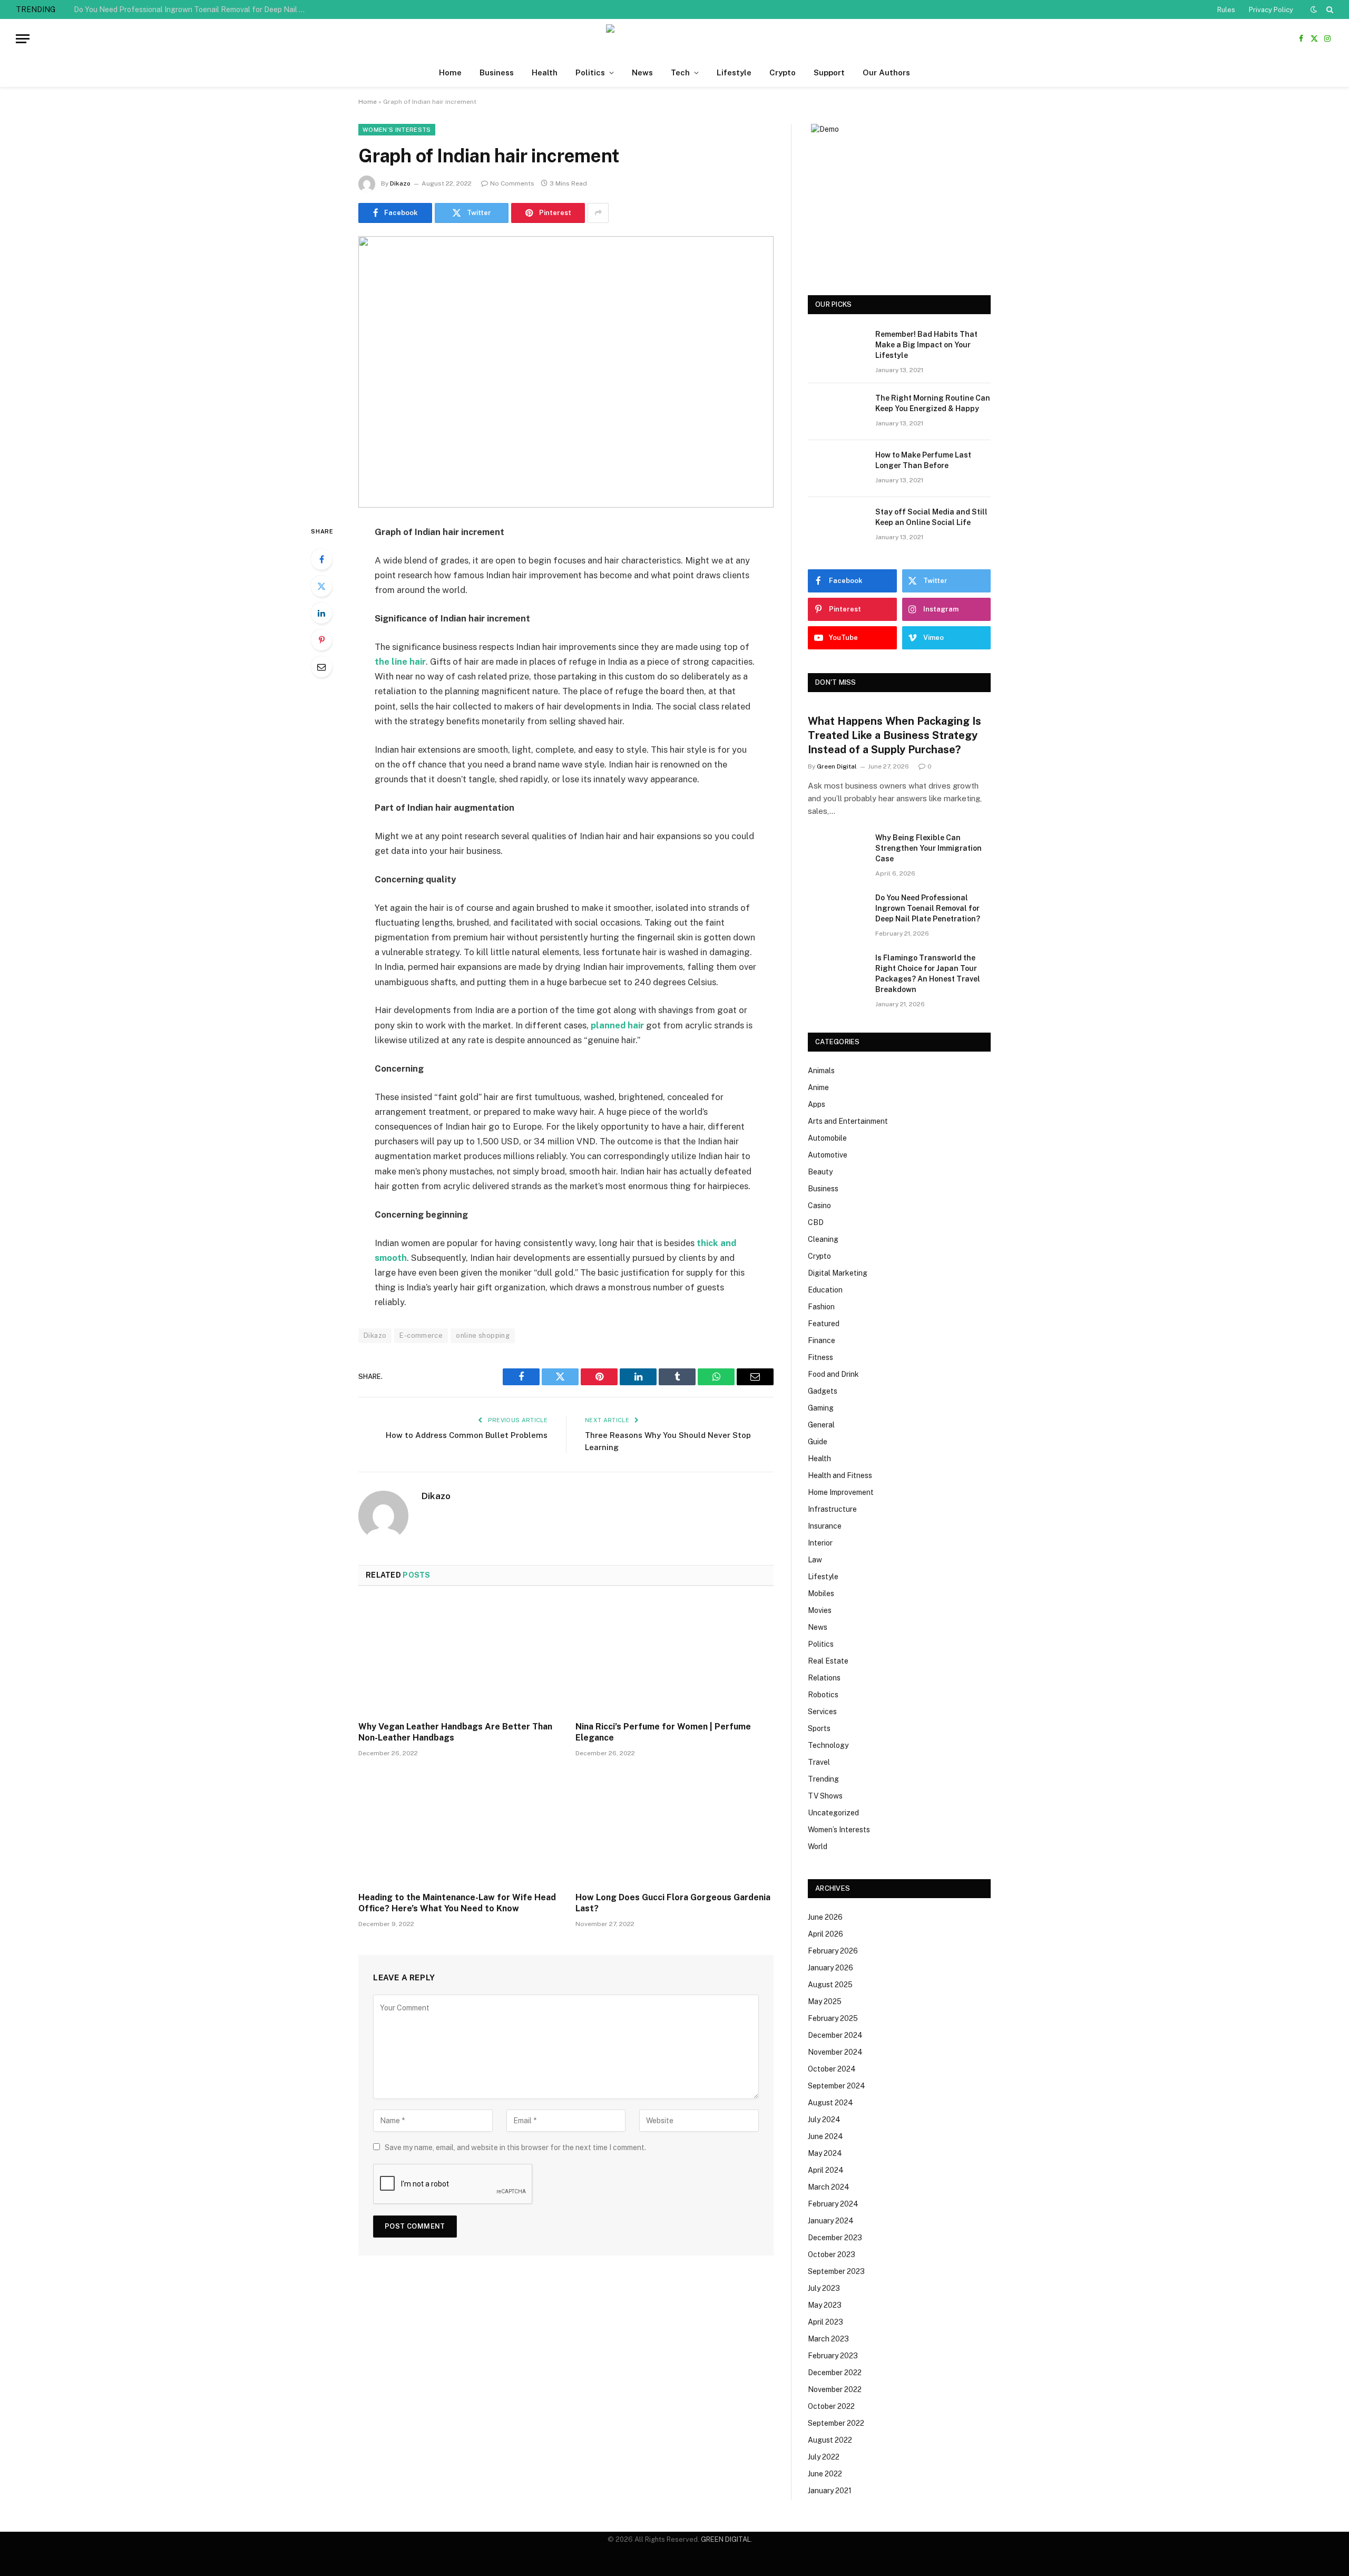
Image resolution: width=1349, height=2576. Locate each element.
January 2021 (830, 2491)
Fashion (821, 1307)
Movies (820, 1610)
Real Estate (828, 1661)
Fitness (820, 1357)
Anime (818, 1087)
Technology (828, 1745)
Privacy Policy (1271, 10)
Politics (590, 72)
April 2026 (825, 1934)
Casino (819, 1206)
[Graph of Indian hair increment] (566, 372)
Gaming (821, 1408)
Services (822, 1712)
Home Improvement (841, 1492)
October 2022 (831, 2406)
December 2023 (835, 2238)
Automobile (827, 1138)
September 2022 (836, 2423)
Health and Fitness (840, 1475)
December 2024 (835, 2035)
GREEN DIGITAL (726, 2539)
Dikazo (400, 183)
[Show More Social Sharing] (598, 213)
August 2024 (830, 2103)
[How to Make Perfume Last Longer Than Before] (837, 469)
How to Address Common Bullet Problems (467, 1435)
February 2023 (833, 2356)
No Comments (512, 183)
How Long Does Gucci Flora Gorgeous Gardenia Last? (673, 1903)
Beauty (820, 1172)
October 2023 (832, 2254)
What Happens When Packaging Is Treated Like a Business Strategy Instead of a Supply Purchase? (895, 735)
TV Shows (825, 1796)
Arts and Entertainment (848, 1121)
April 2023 (825, 2322)
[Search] (1329, 9)
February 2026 (833, 1951)
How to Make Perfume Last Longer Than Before (923, 460)
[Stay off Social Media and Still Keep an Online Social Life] (837, 526)
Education (825, 1290)
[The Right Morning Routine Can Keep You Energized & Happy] (837, 412)
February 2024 (833, 2204)
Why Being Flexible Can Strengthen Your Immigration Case (928, 848)
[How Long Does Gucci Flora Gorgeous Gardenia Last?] (674, 1827)
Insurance (825, 1526)
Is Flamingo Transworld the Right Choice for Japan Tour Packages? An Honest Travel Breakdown (928, 974)
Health (545, 72)
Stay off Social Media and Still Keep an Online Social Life (931, 517)
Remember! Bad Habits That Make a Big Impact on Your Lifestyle (926, 345)
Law (815, 1560)
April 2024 (826, 2170)
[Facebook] (321, 559)
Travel (819, 1762)
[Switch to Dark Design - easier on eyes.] (1314, 9)
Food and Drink (833, 1374)
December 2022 (835, 2373)
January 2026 (830, 1968)
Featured (824, 1324)
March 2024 (829, 2187)
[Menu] (23, 39)
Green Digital (837, 766)
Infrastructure (832, 1509)
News (642, 72)
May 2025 (825, 2001)
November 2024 (835, 2052)
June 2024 (825, 2136)
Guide (818, 1442)
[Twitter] (321, 586)
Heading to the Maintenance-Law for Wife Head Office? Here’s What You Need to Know (457, 1903)
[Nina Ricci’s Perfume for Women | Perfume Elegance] (674, 1657)
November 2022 (835, 2389)
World (818, 1846)
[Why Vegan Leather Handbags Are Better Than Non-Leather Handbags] (457, 1657)
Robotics (823, 1695)
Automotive (828, 1155)
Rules (1226, 10)
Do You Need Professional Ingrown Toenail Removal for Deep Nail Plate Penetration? (192, 9)
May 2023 (825, 2305)
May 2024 (825, 2153)
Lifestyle (734, 72)
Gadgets (823, 1391)
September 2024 (837, 2086)
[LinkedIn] (321, 613)
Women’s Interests (397, 130)
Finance (822, 1340)
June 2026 (825, 1917)
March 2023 (828, 2339)
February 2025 (833, 2018)
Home (450, 72)
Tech (680, 72)
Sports (819, 1728)
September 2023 (836, 2271)
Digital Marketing (838, 1273)
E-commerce (421, 1335)
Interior (820, 1543)
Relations (824, 1678)
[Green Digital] (674, 39)
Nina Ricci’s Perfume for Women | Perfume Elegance (663, 1732)
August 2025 (830, 1985)
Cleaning (823, 1239)
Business (497, 72)
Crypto (783, 72)
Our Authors (886, 72)
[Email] (321, 667)
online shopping (483, 1335)
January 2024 (831, 2221)
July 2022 (824, 2457)
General (821, 1425)
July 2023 (824, 2288)
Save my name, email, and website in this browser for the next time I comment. (515, 2147)
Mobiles (821, 1593)
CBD (816, 1222)
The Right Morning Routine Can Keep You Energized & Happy (933, 403)
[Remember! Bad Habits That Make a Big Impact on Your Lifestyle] (837, 348)
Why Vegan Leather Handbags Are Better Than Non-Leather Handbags (455, 1732)
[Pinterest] (321, 640)
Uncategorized (833, 1813)
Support (829, 72)
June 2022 (825, 2474)
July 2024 (824, 2120)
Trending (823, 1779)
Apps (817, 1104)
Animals (821, 1071)
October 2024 (832, 2069)
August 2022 (830, 2440)
